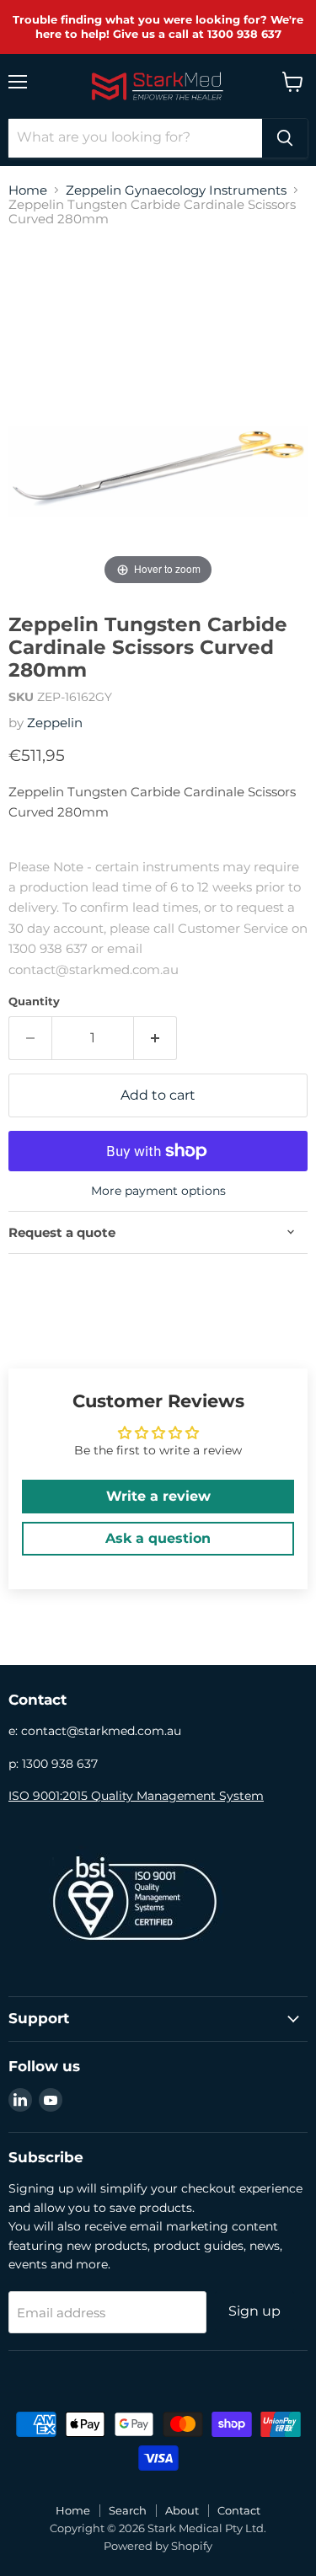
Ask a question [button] (158, 1538)
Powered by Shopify (158, 2546)
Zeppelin (55, 723)
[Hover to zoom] (158, 415)
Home (28, 190)
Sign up (254, 2311)
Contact (239, 2510)
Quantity (34, 1001)
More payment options (158, 1191)
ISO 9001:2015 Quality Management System (136, 1796)
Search (128, 2510)
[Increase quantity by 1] (155, 1038)
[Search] (285, 138)
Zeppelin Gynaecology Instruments (176, 190)
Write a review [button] (158, 1496)
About (182, 2510)
